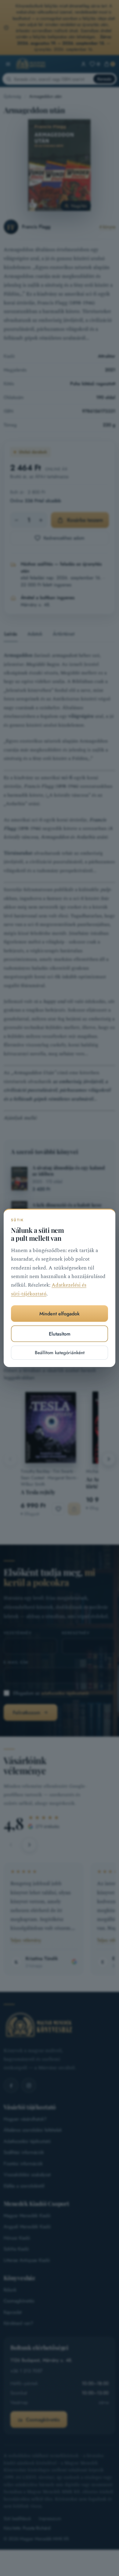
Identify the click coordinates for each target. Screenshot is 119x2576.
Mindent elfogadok (60, 1314)
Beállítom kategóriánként (60, 1353)
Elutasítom (60, 1334)
